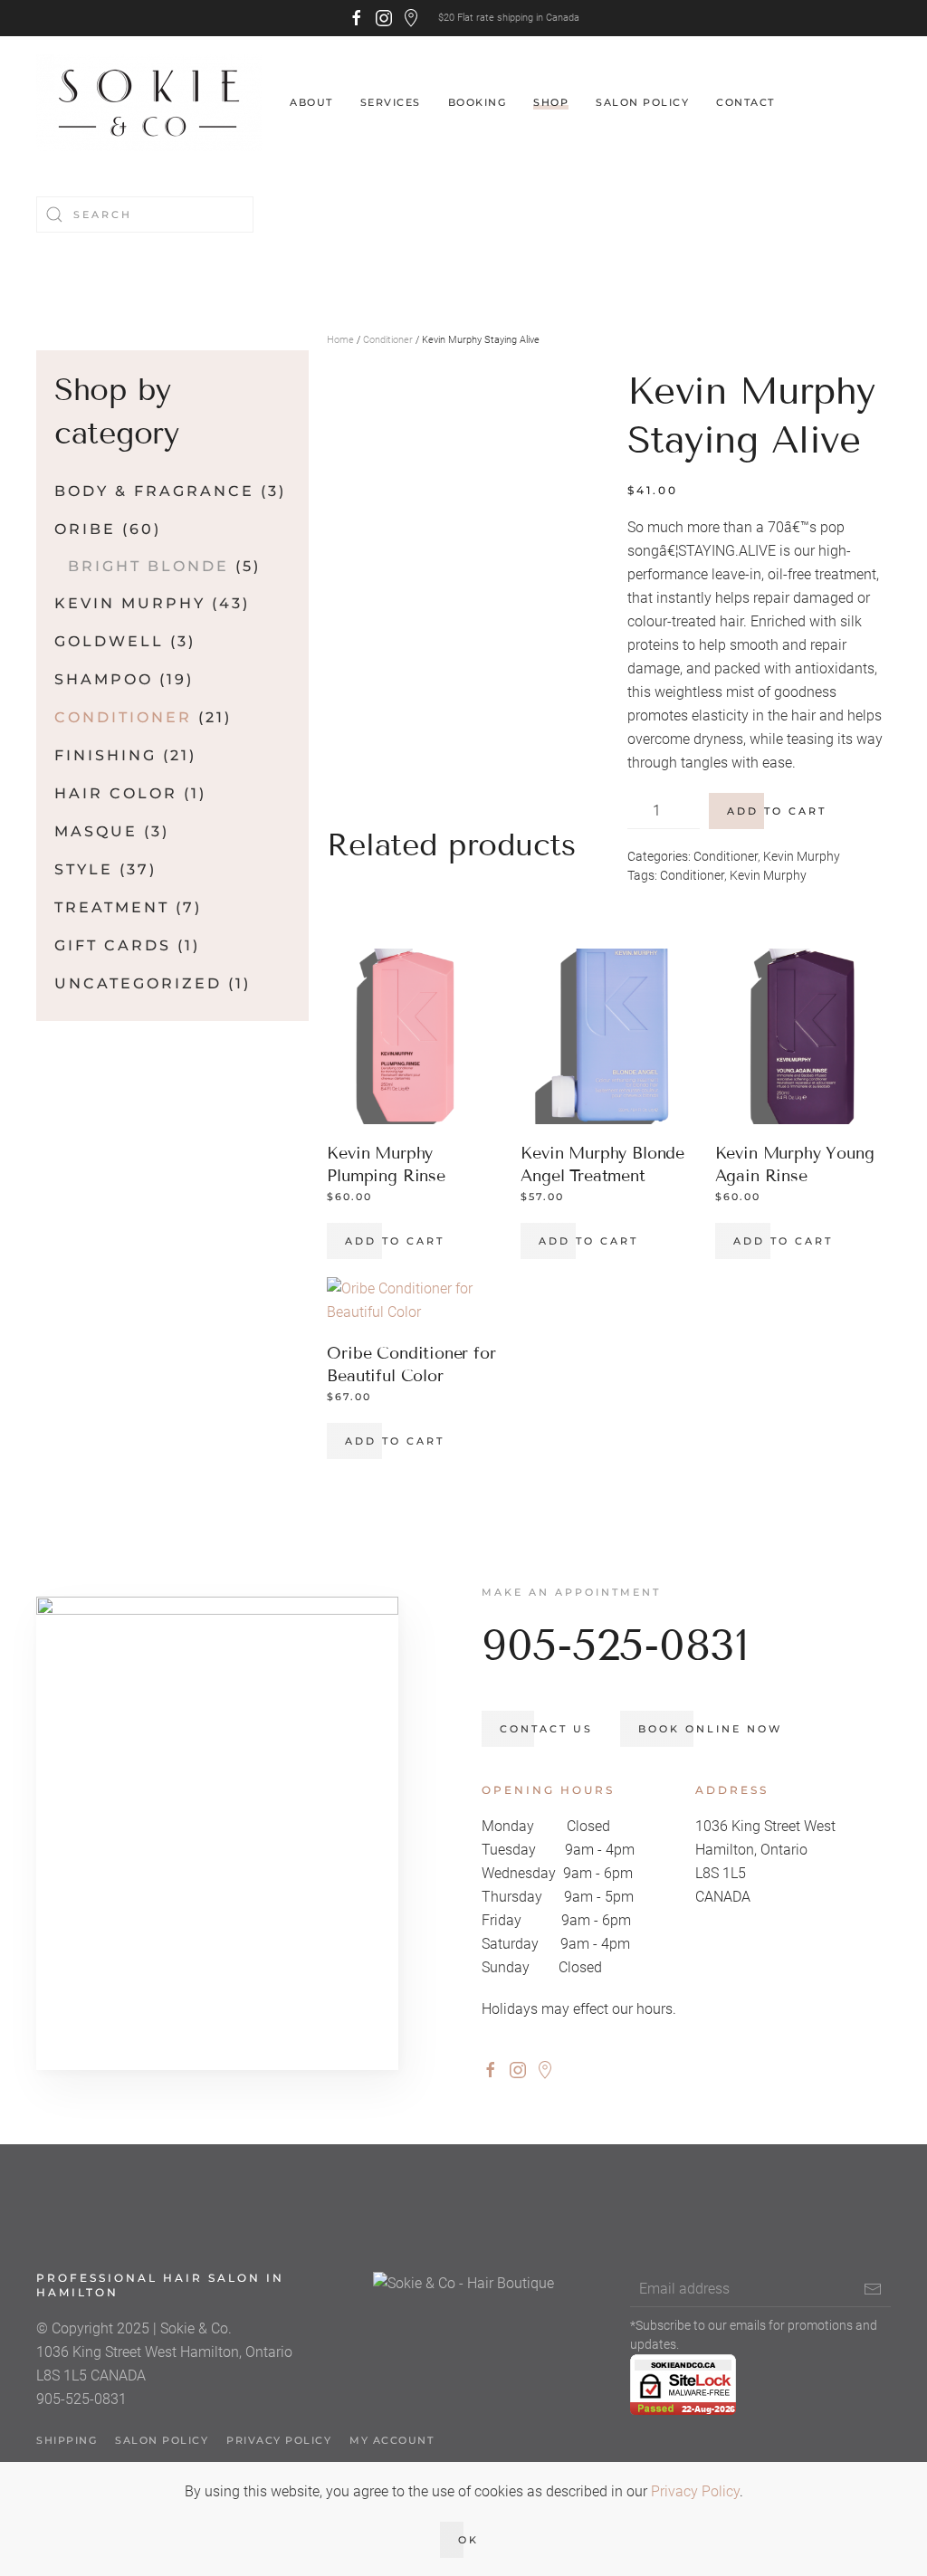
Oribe (85, 529)
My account (392, 2440)
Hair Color (116, 793)
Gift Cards (113, 945)
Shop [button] (551, 102)
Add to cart (777, 811)
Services (391, 102)
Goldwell (109, 641)
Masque (96, 831)
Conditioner (388, 340)
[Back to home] (149, 103)
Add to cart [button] (395, 1241)
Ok (468, 2540)
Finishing (105, 755)
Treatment (112, 907)
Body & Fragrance (154, 491)
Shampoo (104, 679)
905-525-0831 (615, 1645)
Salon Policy (642, 102)
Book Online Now (710, 1729)
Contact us (546, 1729)
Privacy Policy (279, 2440)
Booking (478, 102)
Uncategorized (138, 983)
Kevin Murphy (802, 856)
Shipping (67, 2440)
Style (84, 869)
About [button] (311, 102)
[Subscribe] (873, 2289)
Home (340, 340)
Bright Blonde (148, 566)
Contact (745, 102)
